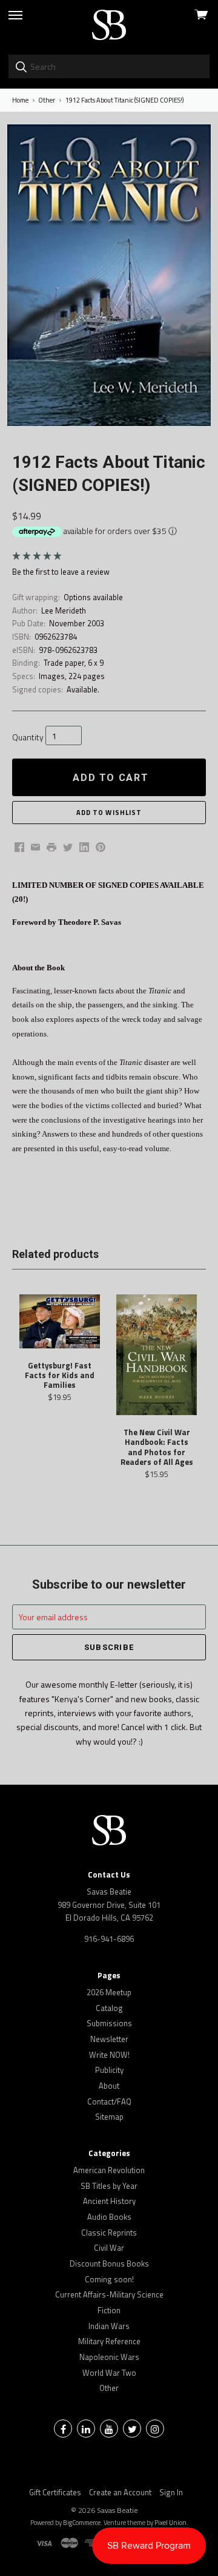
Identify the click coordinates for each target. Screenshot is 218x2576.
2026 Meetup (109, 1992)
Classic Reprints (109, 2233)
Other (109, 2388)
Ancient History (109, 2201)
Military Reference (109, 2341)
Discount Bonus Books (109, 2263)
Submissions (109, 2023)
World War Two (109, 2373)
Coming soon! (109, 2279)
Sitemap (109, 2117)
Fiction (109, 2310)
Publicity (109, 2070)
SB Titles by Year (109, 2186)
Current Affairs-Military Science (109, 2294)
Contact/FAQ (109, 2101)
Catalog (109, 2008)
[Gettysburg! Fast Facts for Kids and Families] (60, 1321)
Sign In (171, 2492)
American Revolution (109, 2170)
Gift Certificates (55, 2492)
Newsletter (109, 2039)
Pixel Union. (171, 2523)
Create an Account (120, 2492)
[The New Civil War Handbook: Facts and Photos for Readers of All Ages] (157, 1355)
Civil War (109, 2248)
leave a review (85, 572)
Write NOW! (109, 2055)
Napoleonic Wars (109, 2357)
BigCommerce (82, 2523)
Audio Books (109, 2217)
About (109, 2086)
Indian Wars (109, 2326)
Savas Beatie (117, 2510)
